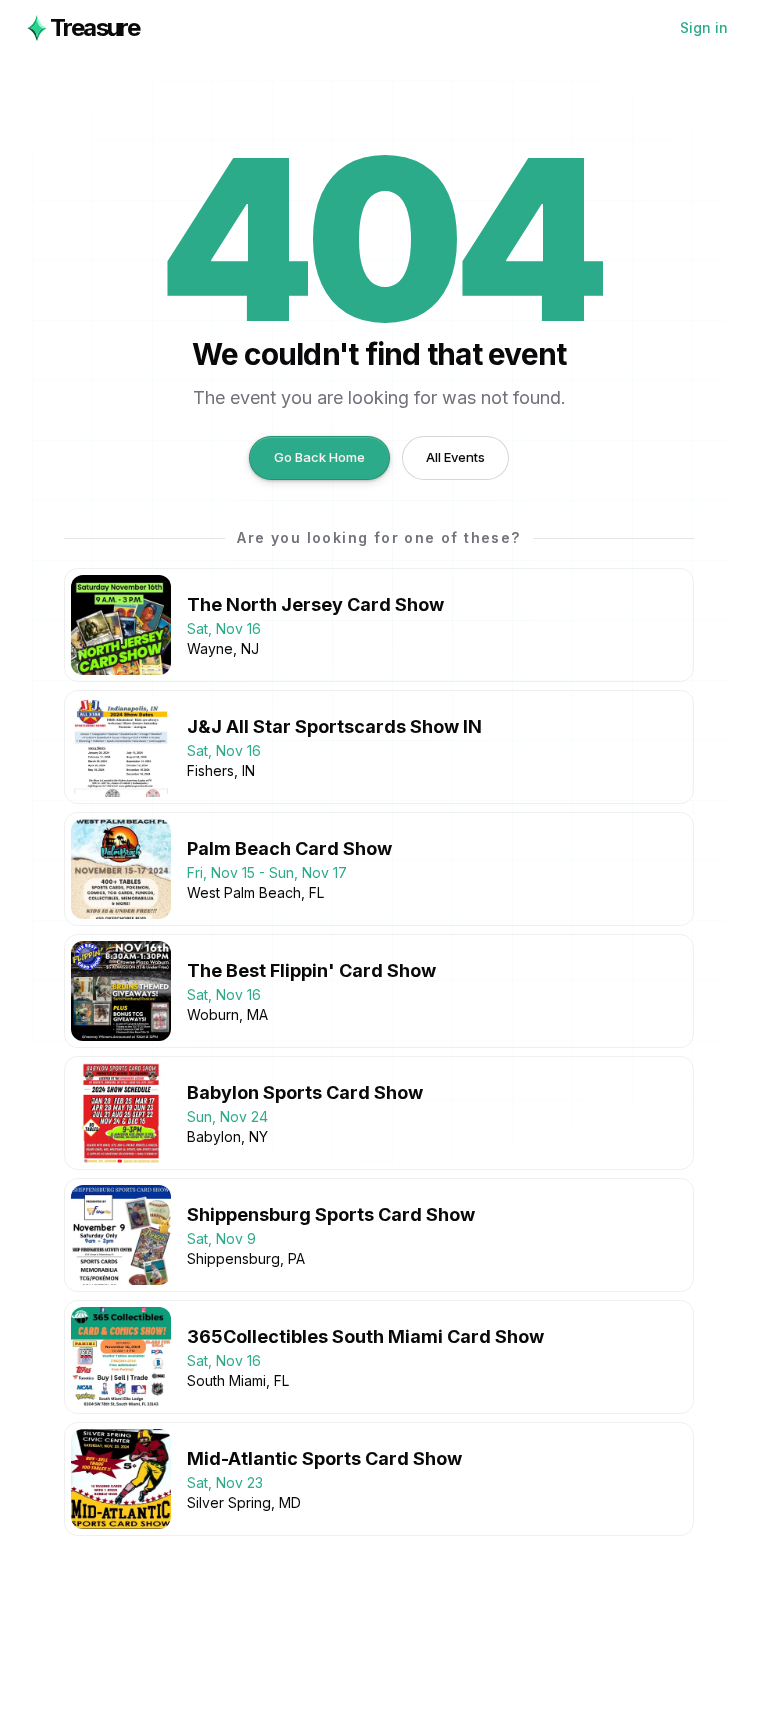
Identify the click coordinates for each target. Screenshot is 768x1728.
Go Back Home (319, 457)
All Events (455, 457)
